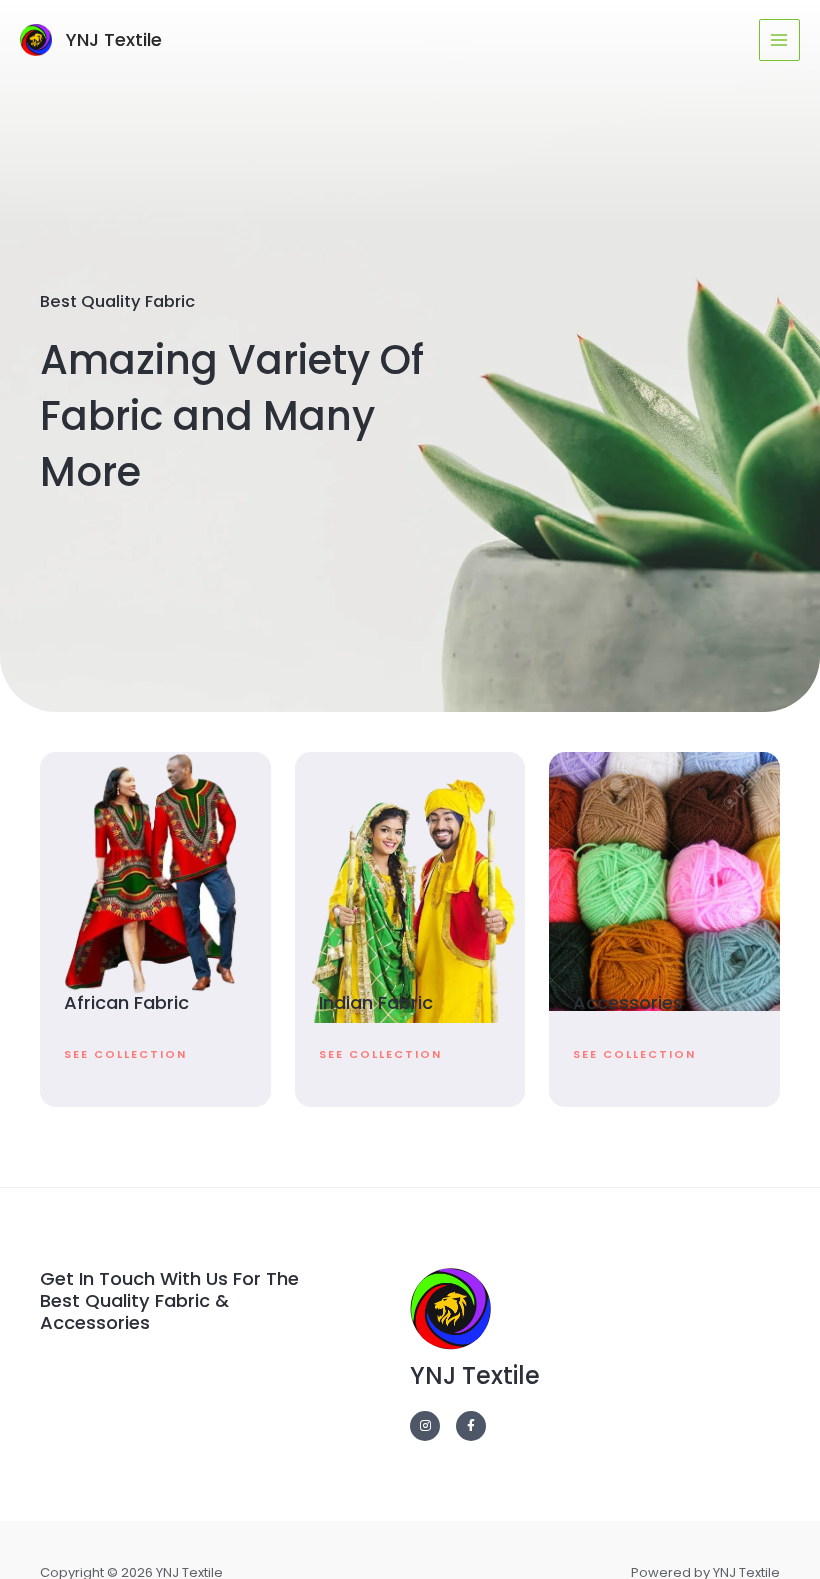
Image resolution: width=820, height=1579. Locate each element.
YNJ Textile (114, 39)
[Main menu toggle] (779, 39)
